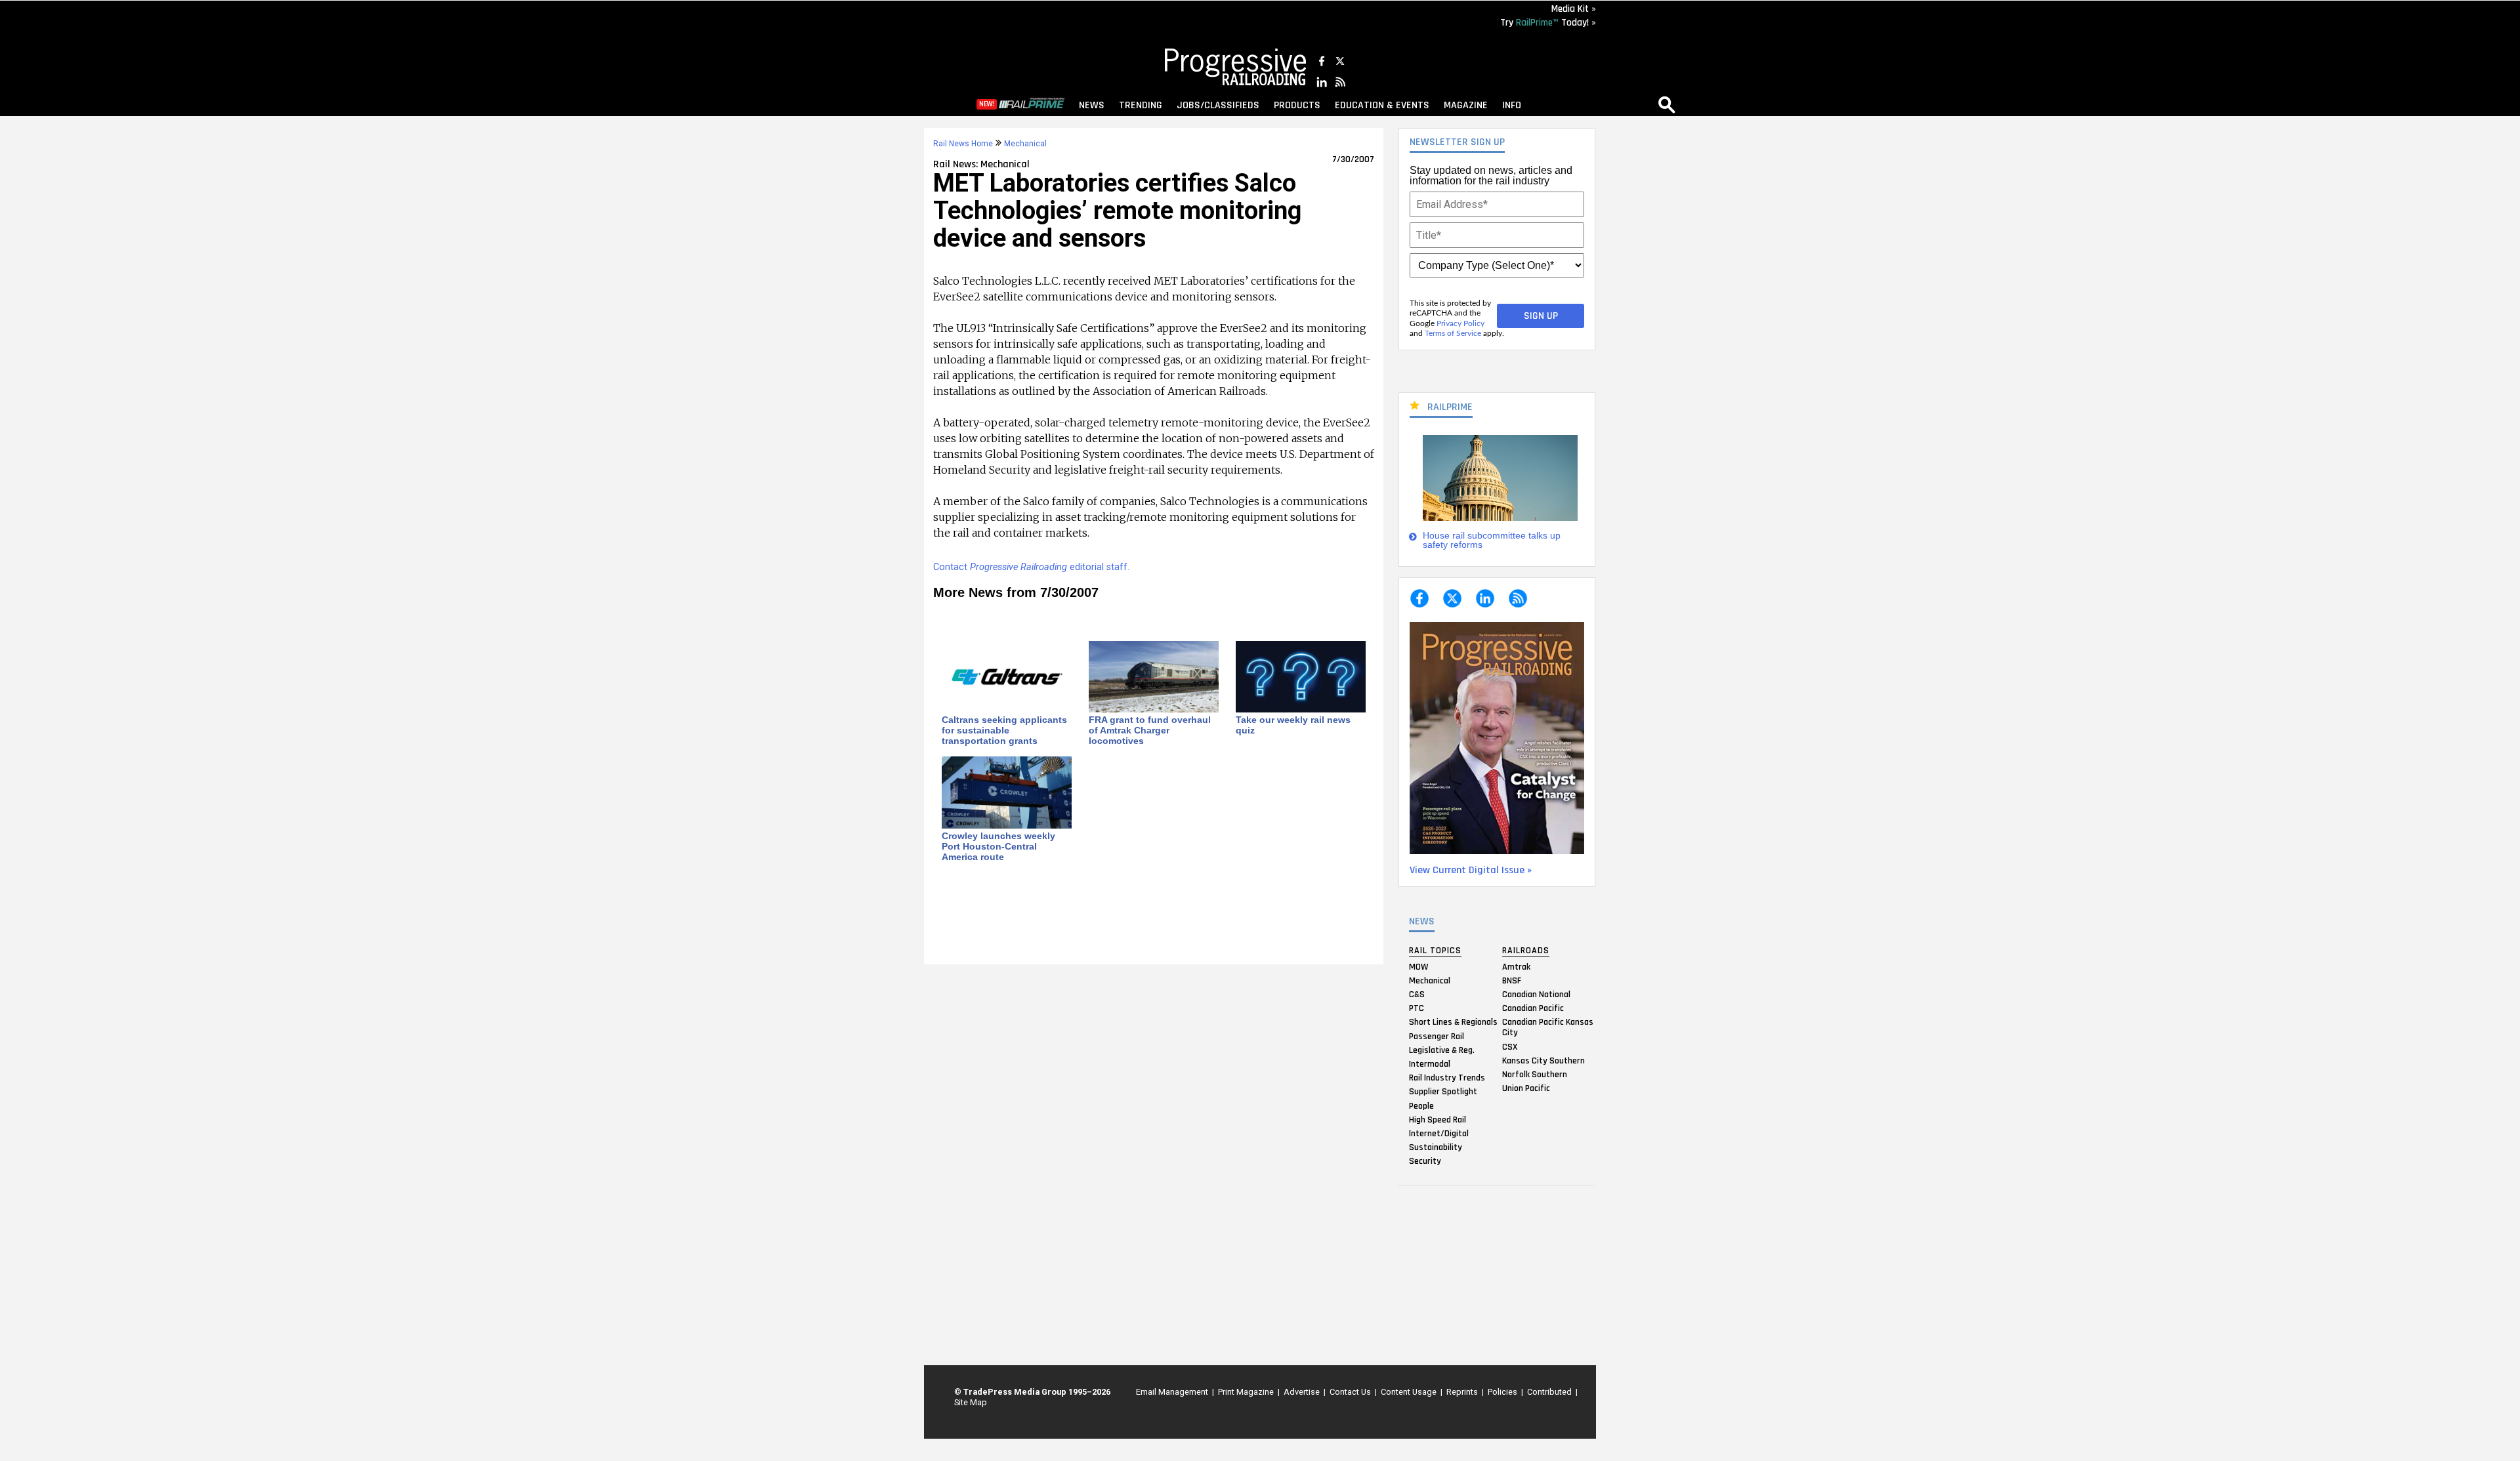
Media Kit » (1574, 9)
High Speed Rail (1438, 1119)
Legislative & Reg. (1442, 1050)
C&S (1417, 995)
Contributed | (1550, 1392)
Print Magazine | (1247, 1392)
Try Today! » (1548, 23)
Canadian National (1536, 995)
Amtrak (1516, 966)
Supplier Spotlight (1443, 1092)
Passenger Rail (1437, 1036)
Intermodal (1430, 1064)
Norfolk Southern (1535, 1075)
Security (1425, 1161)
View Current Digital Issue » (1471, 870)
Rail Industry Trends (1447, 1078)
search (1667, 104)
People (1421, 1105)
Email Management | (1173, 1392)
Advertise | (1303, 1392)
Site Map (971, 1402)
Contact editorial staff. (1031, 567)
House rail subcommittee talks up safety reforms (1492, 540)
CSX (1510, 1046)
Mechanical (1430, 980)
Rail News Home (963, 144)
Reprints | (1463, 1392)
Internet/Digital (1439, 1133)
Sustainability (1436, 1147)
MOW (1418, 966)
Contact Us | (1351, 1392)
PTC (1417, 1008)
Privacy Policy (1460, 323)
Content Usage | (1410, 1392)
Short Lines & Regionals (1453, 1022)
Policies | (1503, 1392)
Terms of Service (1453, 333)
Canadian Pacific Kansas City (1548, 1027)
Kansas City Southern (1543, 1060)
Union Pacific (1526, 1088)
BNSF (1512, 980)
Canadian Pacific (1533, 1008)
